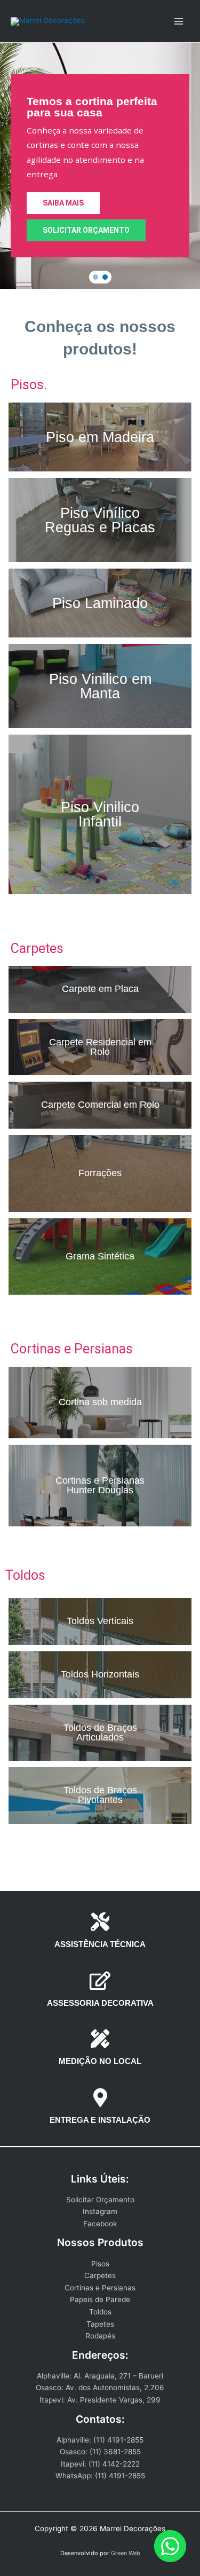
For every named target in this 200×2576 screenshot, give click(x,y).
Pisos (100, 2264)
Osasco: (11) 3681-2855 (100, 2452)
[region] (100, 166)
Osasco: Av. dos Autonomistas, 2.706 (100, 2388)
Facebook (100, 2224)
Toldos (100, 2312)
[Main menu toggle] (179, 21)
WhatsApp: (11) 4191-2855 (100, 2476)
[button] (95, 277)
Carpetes (100, 2275)
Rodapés (100, 2336)
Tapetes (100, 2324)
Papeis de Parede (100, 2299)
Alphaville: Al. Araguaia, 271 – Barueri (100, 2376)
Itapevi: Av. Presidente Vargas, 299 (100, 2400)
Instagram (100, 2211)
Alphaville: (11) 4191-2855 (100, 2440)
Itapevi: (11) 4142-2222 (100, 2464)
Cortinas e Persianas (100, 2288)
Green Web (126, 2553)
